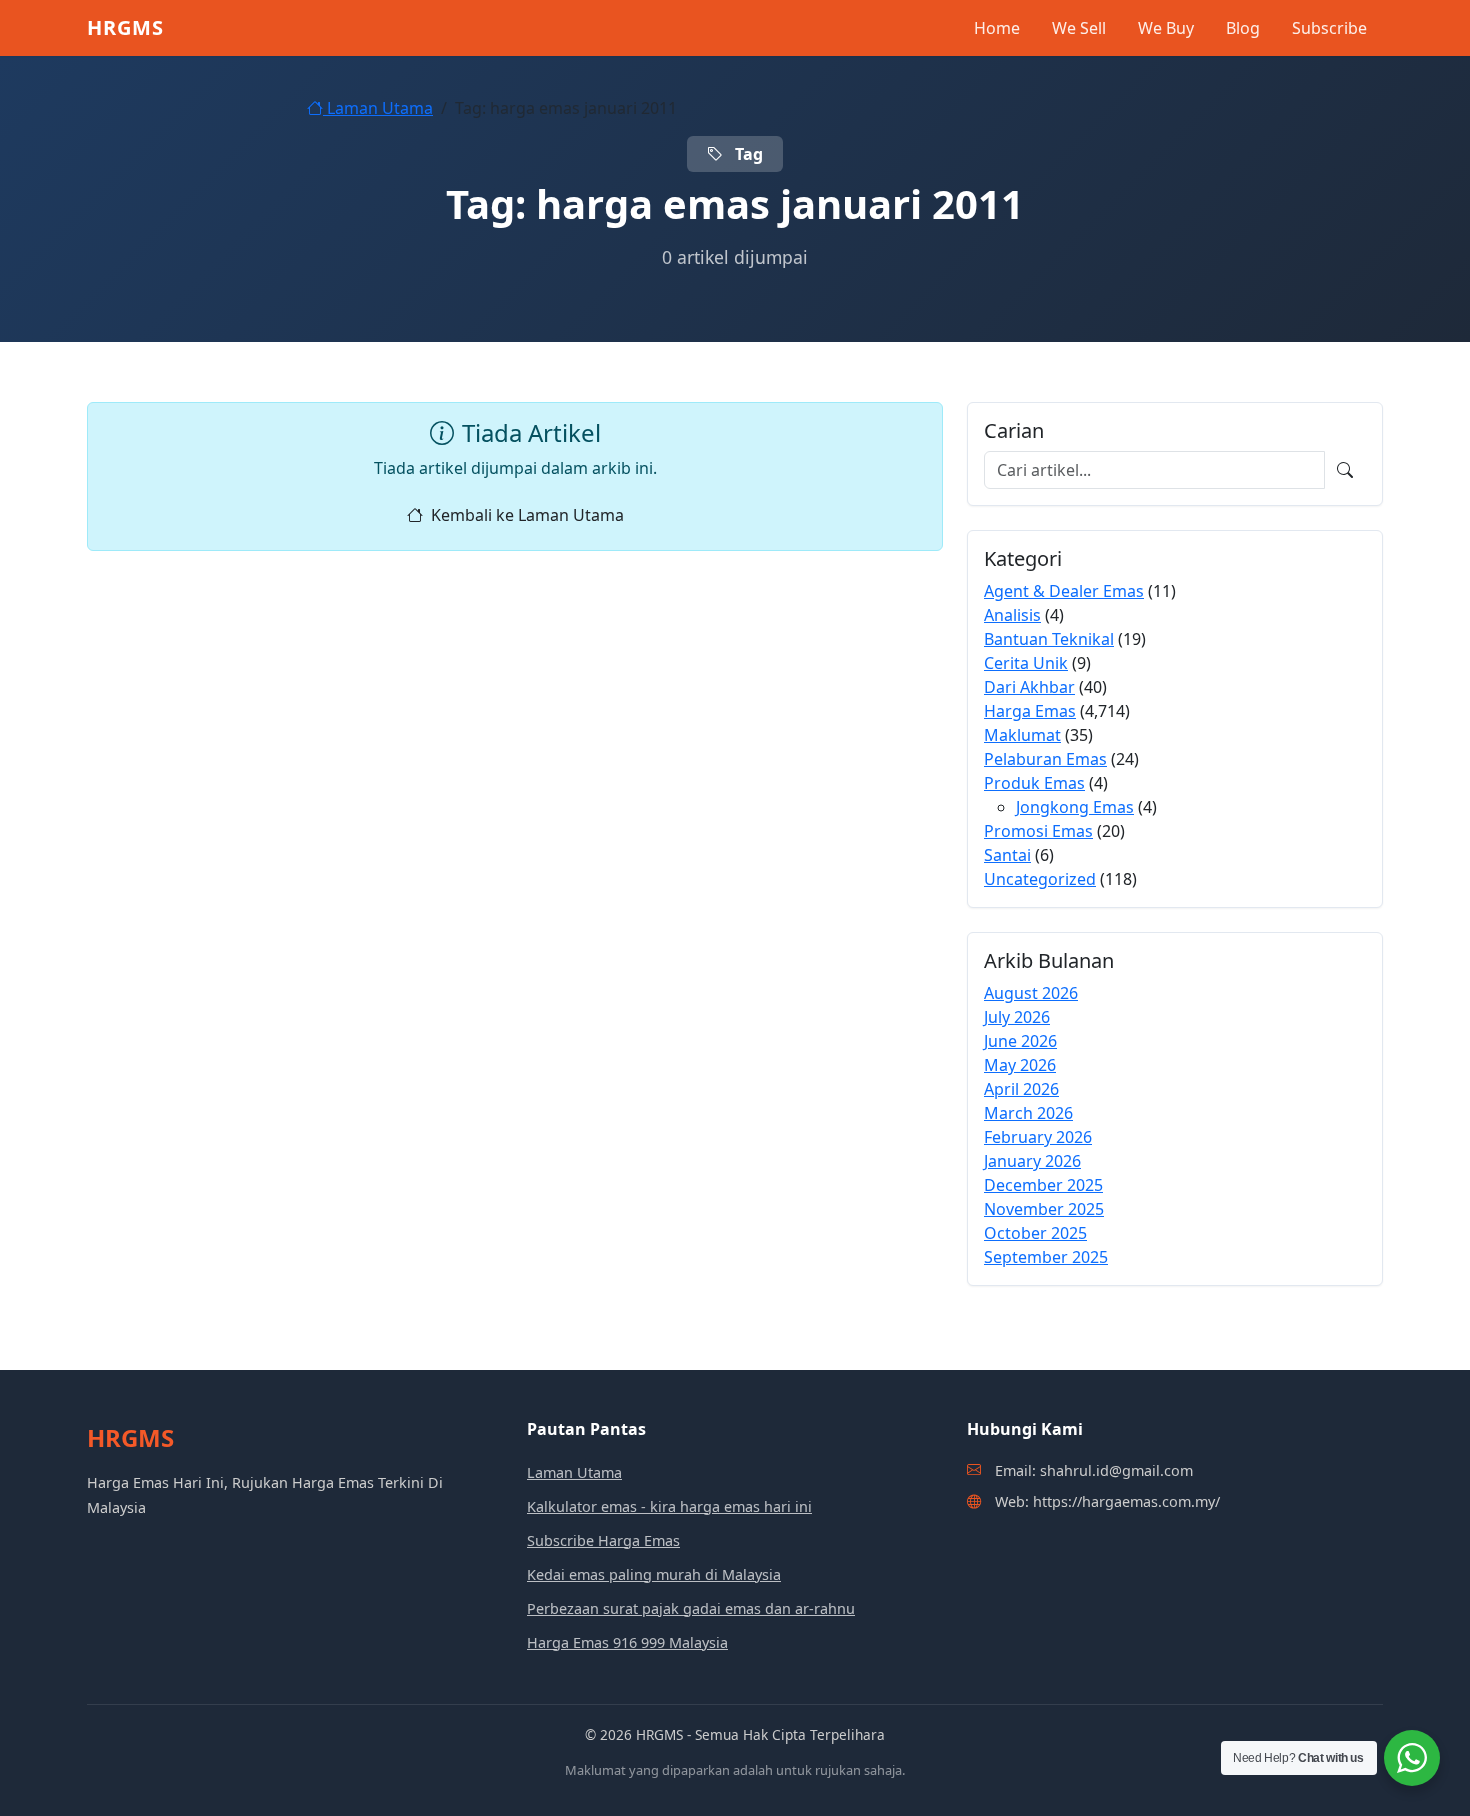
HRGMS (125, 27)
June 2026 (1020, 1041)
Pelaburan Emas (1045, 759)
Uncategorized (1040, 879)
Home (997, 28)
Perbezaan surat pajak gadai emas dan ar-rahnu (691, 1608)
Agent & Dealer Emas (1064, 591)
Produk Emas (1034, 783)
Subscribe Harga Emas (603, 1540)
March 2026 (1028, 1113)
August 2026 (1031, 993)
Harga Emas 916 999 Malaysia (627, 1642)
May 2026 (1020, 1065)
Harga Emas (1030, 711)
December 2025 (1043, 1185)
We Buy (1166, 28)
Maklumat (1022, 735)
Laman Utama (378, 108)
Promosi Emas (1038, 831)
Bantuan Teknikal (1049, 639)
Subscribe (1329, 28)
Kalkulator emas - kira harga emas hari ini (669, 1506)
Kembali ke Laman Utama (527, 515)
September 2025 (1046, 1257)
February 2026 (1038, 1137)
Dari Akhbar (1029, 687)
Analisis (1012, 615)
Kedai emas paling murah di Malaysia (654, 1574)
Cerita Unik (1026, 663)
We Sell (1079, 28)
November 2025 (1044, 1209)
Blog (1243, 28)
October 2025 (1035, 1233)
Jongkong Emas (1075, 807)
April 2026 (1021, 1089)
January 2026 (1032, 1161)
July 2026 (1017, 1017)
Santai (1007, 855)
